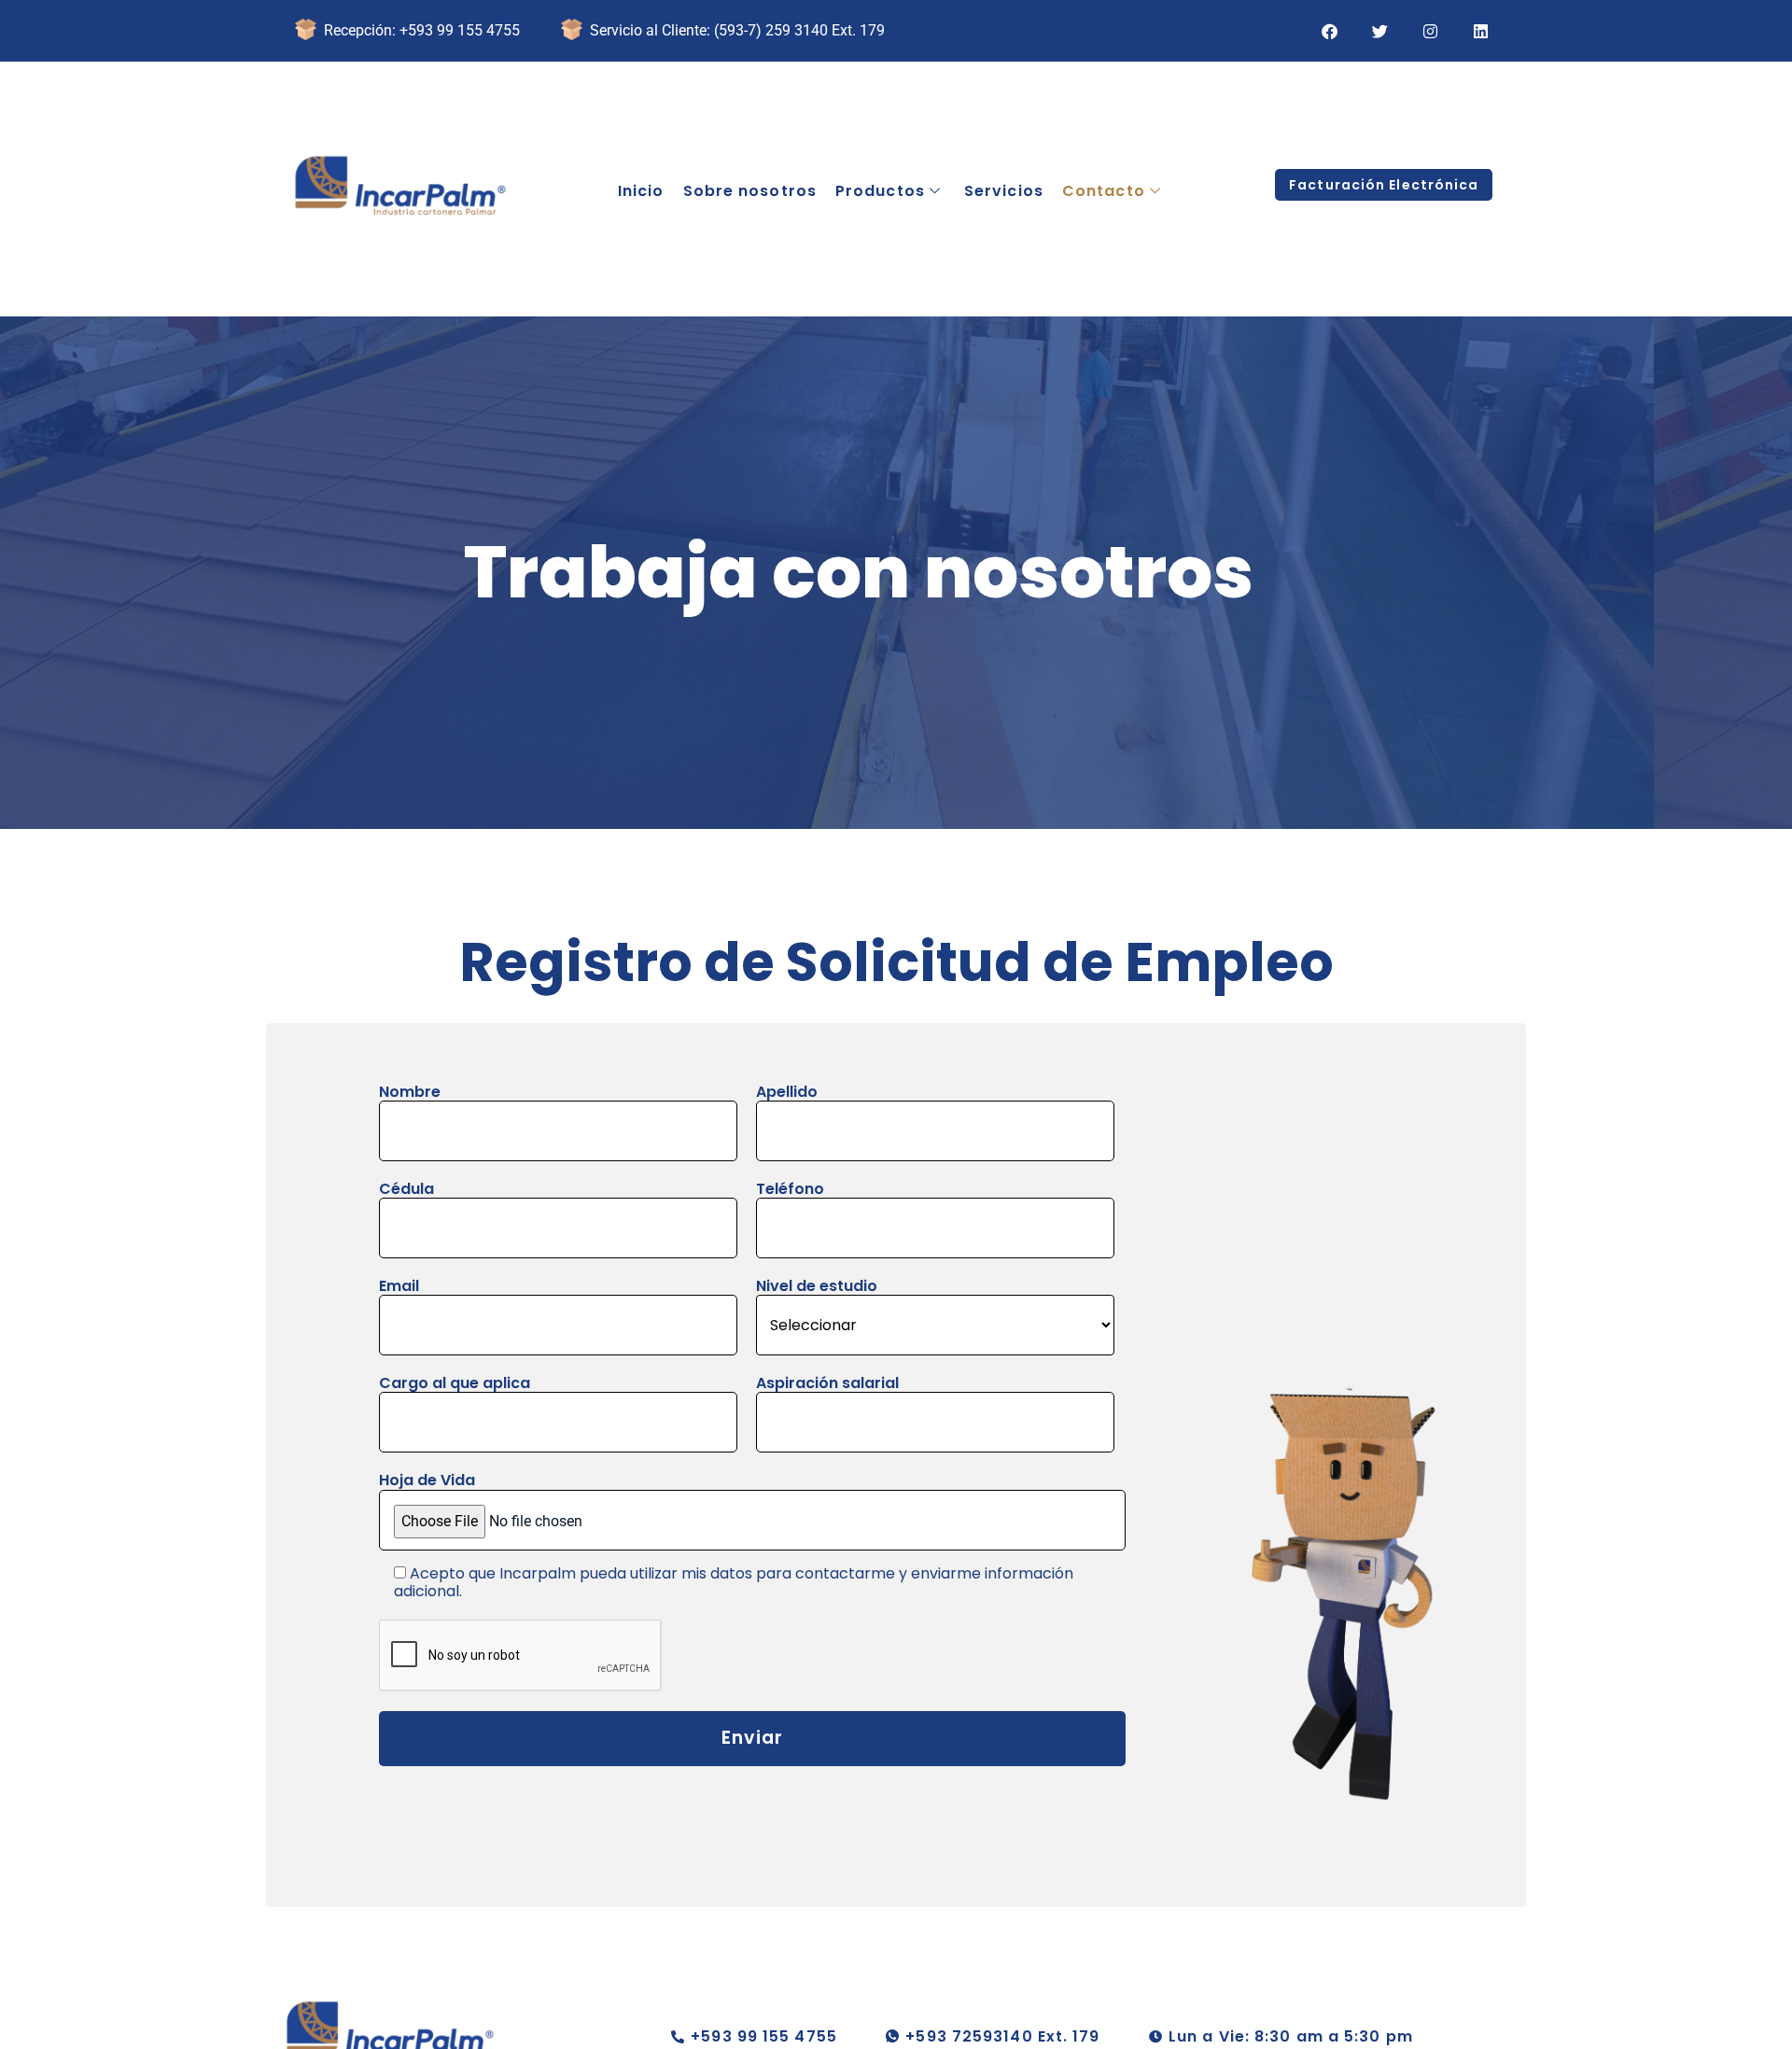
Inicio (641, 191)
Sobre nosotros (750, 191)
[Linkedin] (1480, 31)
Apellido (787, 1093)
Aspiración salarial (827, 1384)
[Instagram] (1430, 31)
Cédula (406, 1190)
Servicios (1004, 191)
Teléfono (790, 1190)
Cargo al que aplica (455, 1384)
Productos (880, 191)
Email (399, 1287)
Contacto (1104, 191)
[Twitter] (1379, 31)
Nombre (410, 1093)
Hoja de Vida (427, 1481)
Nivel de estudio (817, 1287)
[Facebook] (1329, 31)
